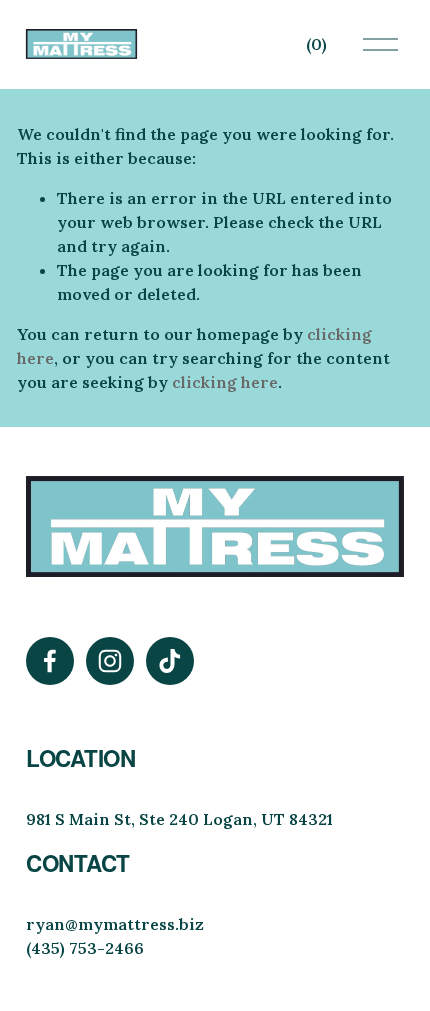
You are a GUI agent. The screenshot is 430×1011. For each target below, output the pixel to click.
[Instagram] (110, 661)
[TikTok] (170, 661)
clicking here (225, 382)
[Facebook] (50, 661)
